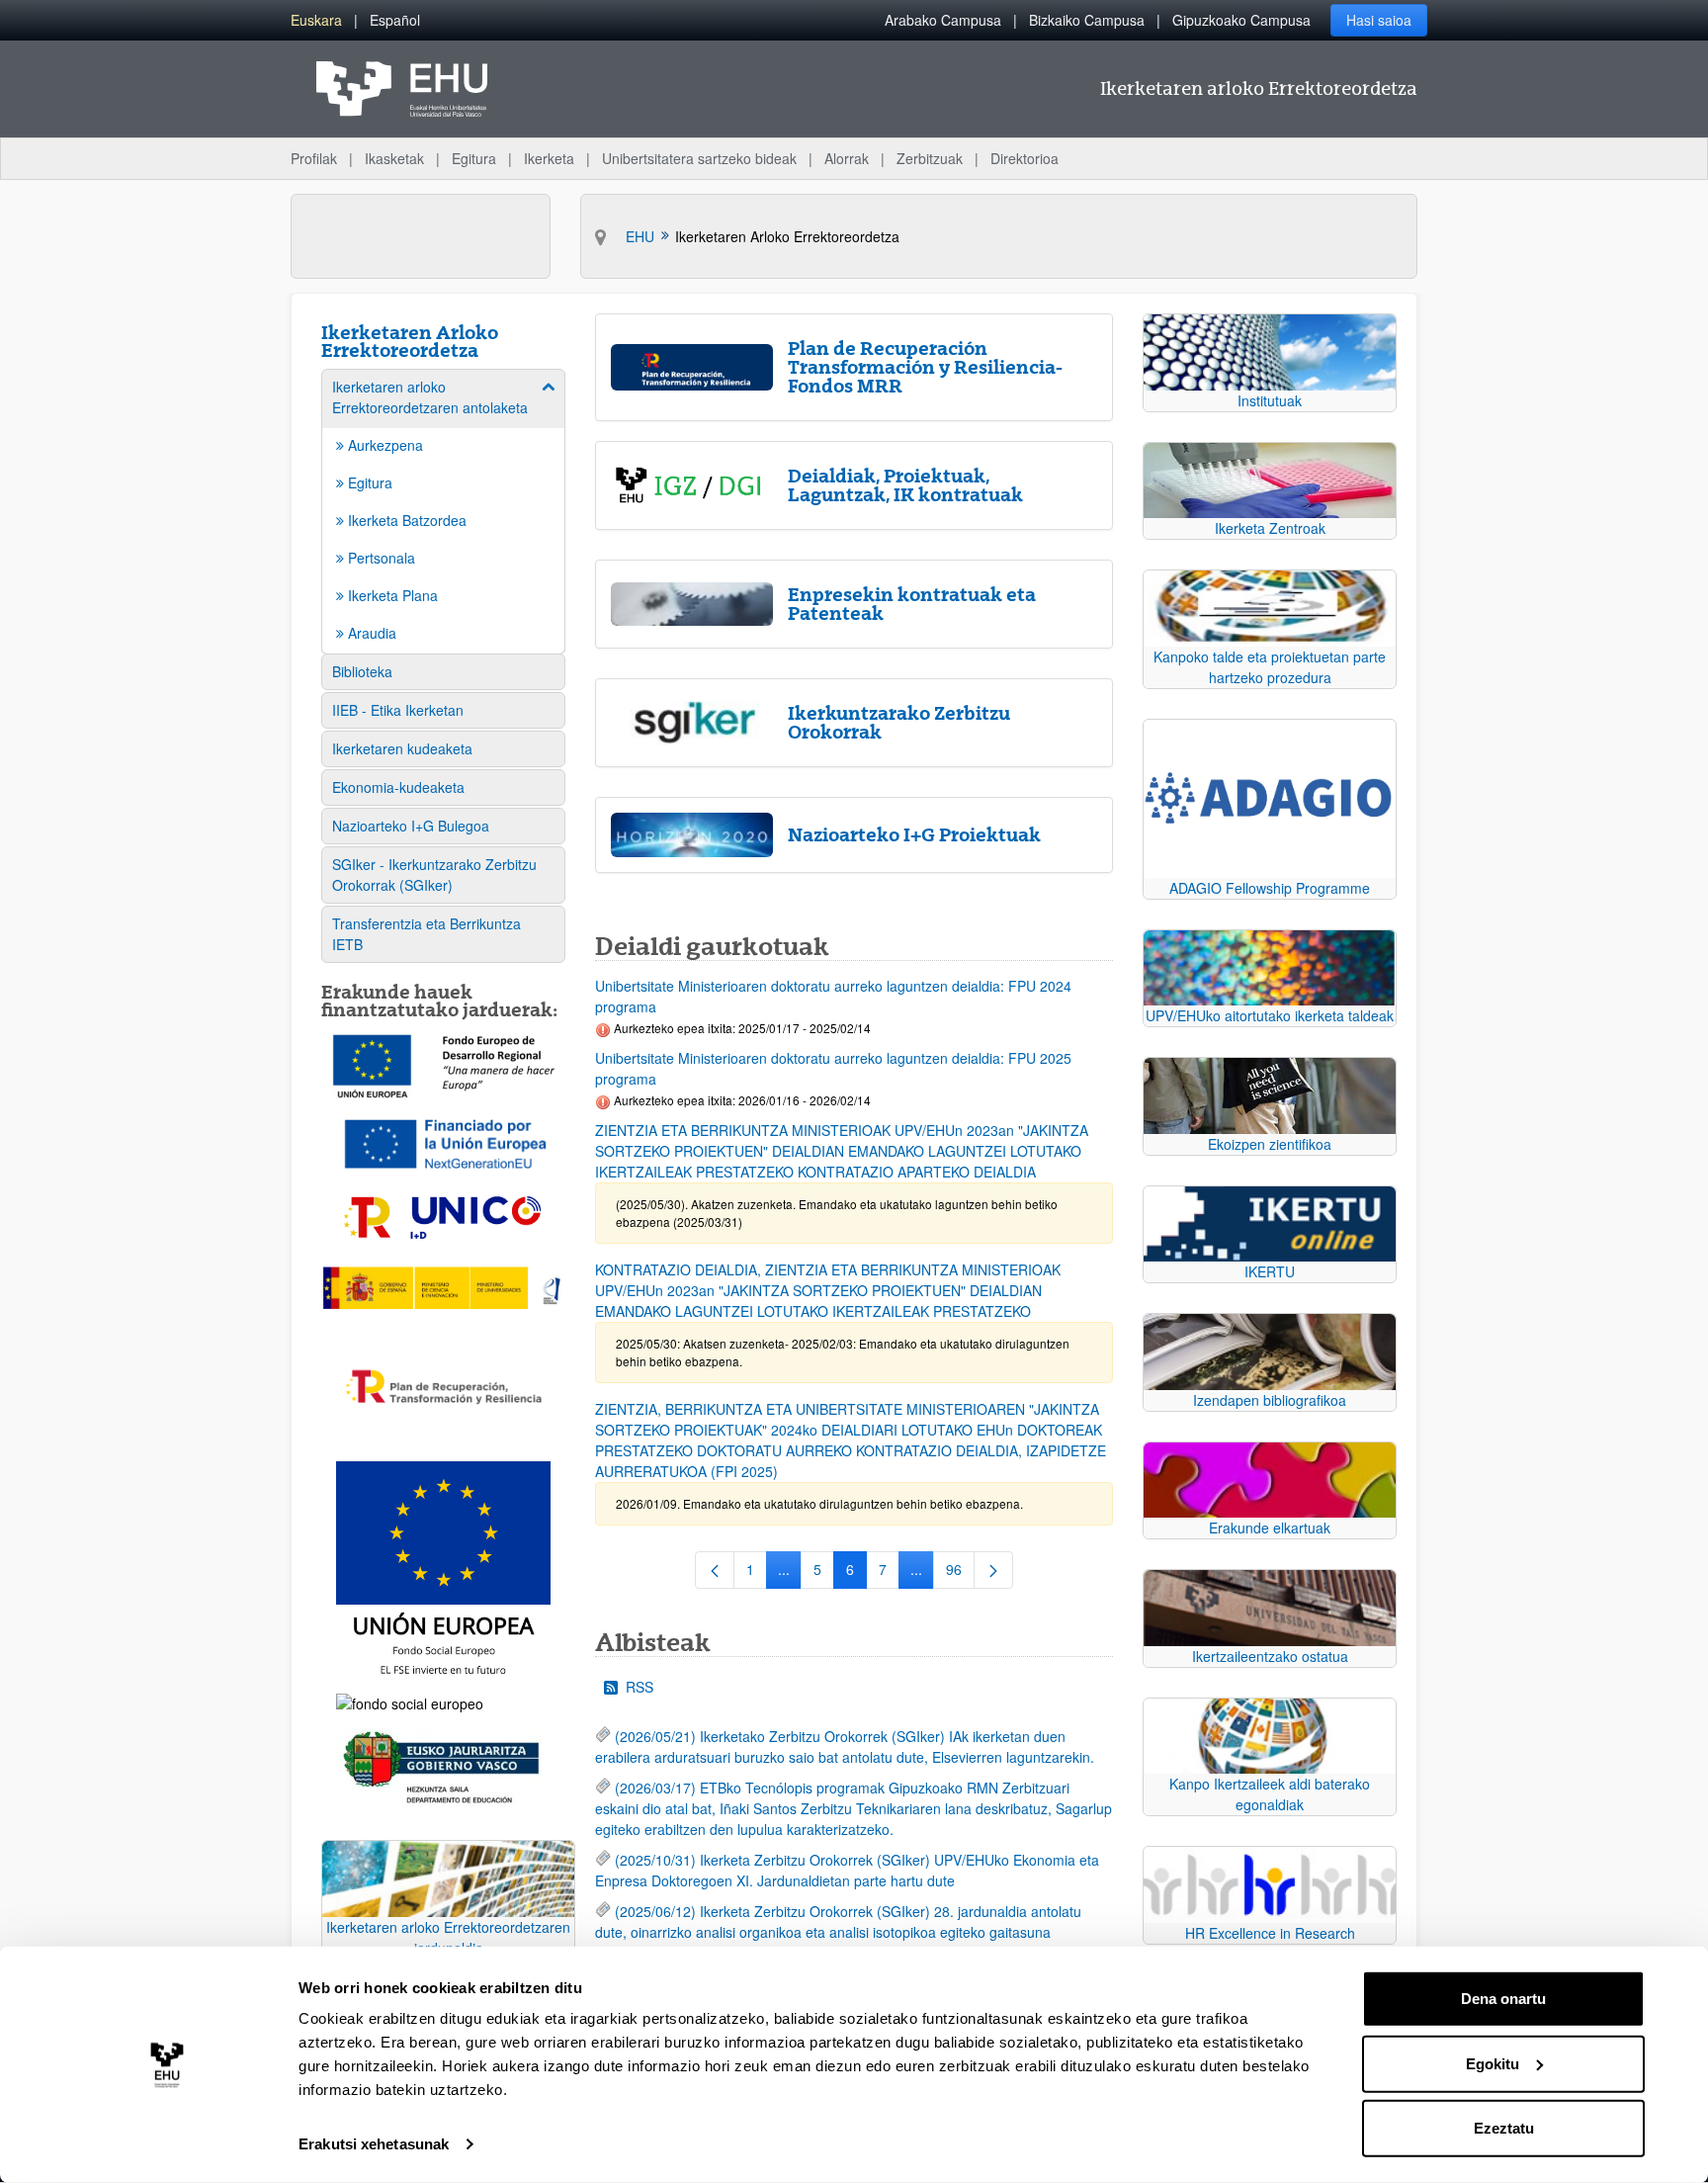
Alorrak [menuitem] (847, 158)
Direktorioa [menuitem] (1025, 158)
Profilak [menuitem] (314, 158)
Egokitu (1493, 2063)
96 (960, 1573)
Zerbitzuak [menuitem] (930, 158)
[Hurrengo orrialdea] (993, 1570)
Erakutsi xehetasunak (374, 2144)
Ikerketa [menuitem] (549, 158)
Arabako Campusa (943, 20)
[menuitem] (316, 20)
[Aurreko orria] (715, 1570)
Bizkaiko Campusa (1087, 20)
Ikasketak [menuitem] (394, 158)
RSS (640, 1687)
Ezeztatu (1504, 2128)
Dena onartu (1503, 1999)
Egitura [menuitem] (474, 158)
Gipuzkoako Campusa (1241, 20)
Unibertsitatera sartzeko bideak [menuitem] (699, 158)
